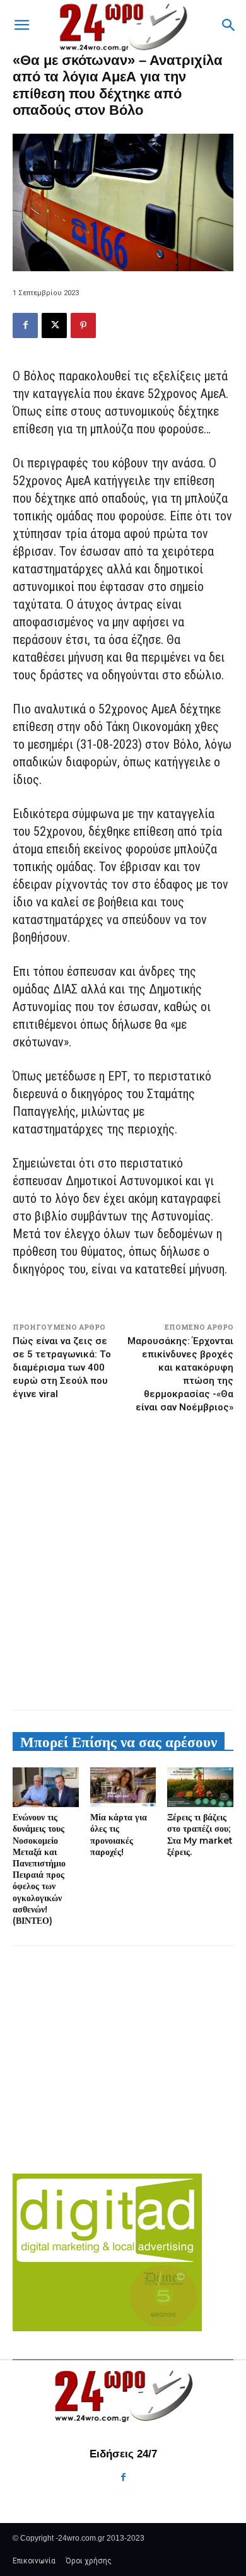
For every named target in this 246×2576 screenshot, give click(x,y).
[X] (54, 325)
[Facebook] (25, 325)
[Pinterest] (83, 325)
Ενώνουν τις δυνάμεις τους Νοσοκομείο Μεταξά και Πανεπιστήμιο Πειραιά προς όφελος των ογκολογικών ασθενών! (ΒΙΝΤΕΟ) (39, 1869)
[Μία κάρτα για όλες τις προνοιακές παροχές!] (123, 1787)
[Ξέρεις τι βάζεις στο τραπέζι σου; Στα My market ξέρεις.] (200, 1787)
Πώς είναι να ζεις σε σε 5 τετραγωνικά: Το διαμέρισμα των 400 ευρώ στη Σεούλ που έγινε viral (62, 1367)
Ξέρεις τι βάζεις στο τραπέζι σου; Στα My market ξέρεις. (200, 1835)
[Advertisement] (123, 1561)
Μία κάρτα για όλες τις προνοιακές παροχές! (119, 1835)
